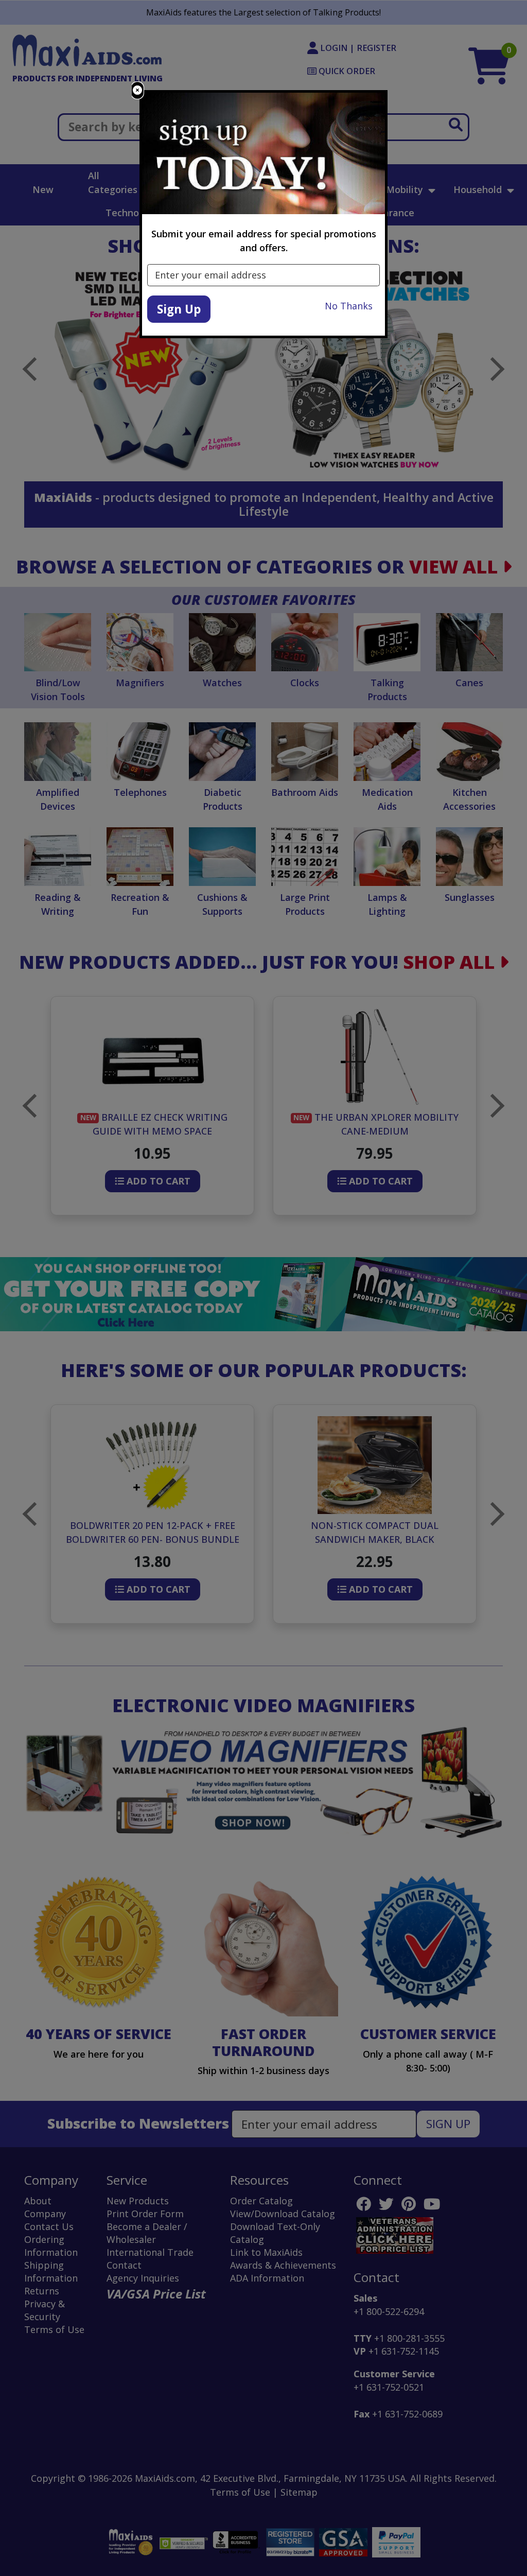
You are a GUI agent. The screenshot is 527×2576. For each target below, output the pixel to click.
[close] (137, 90)
